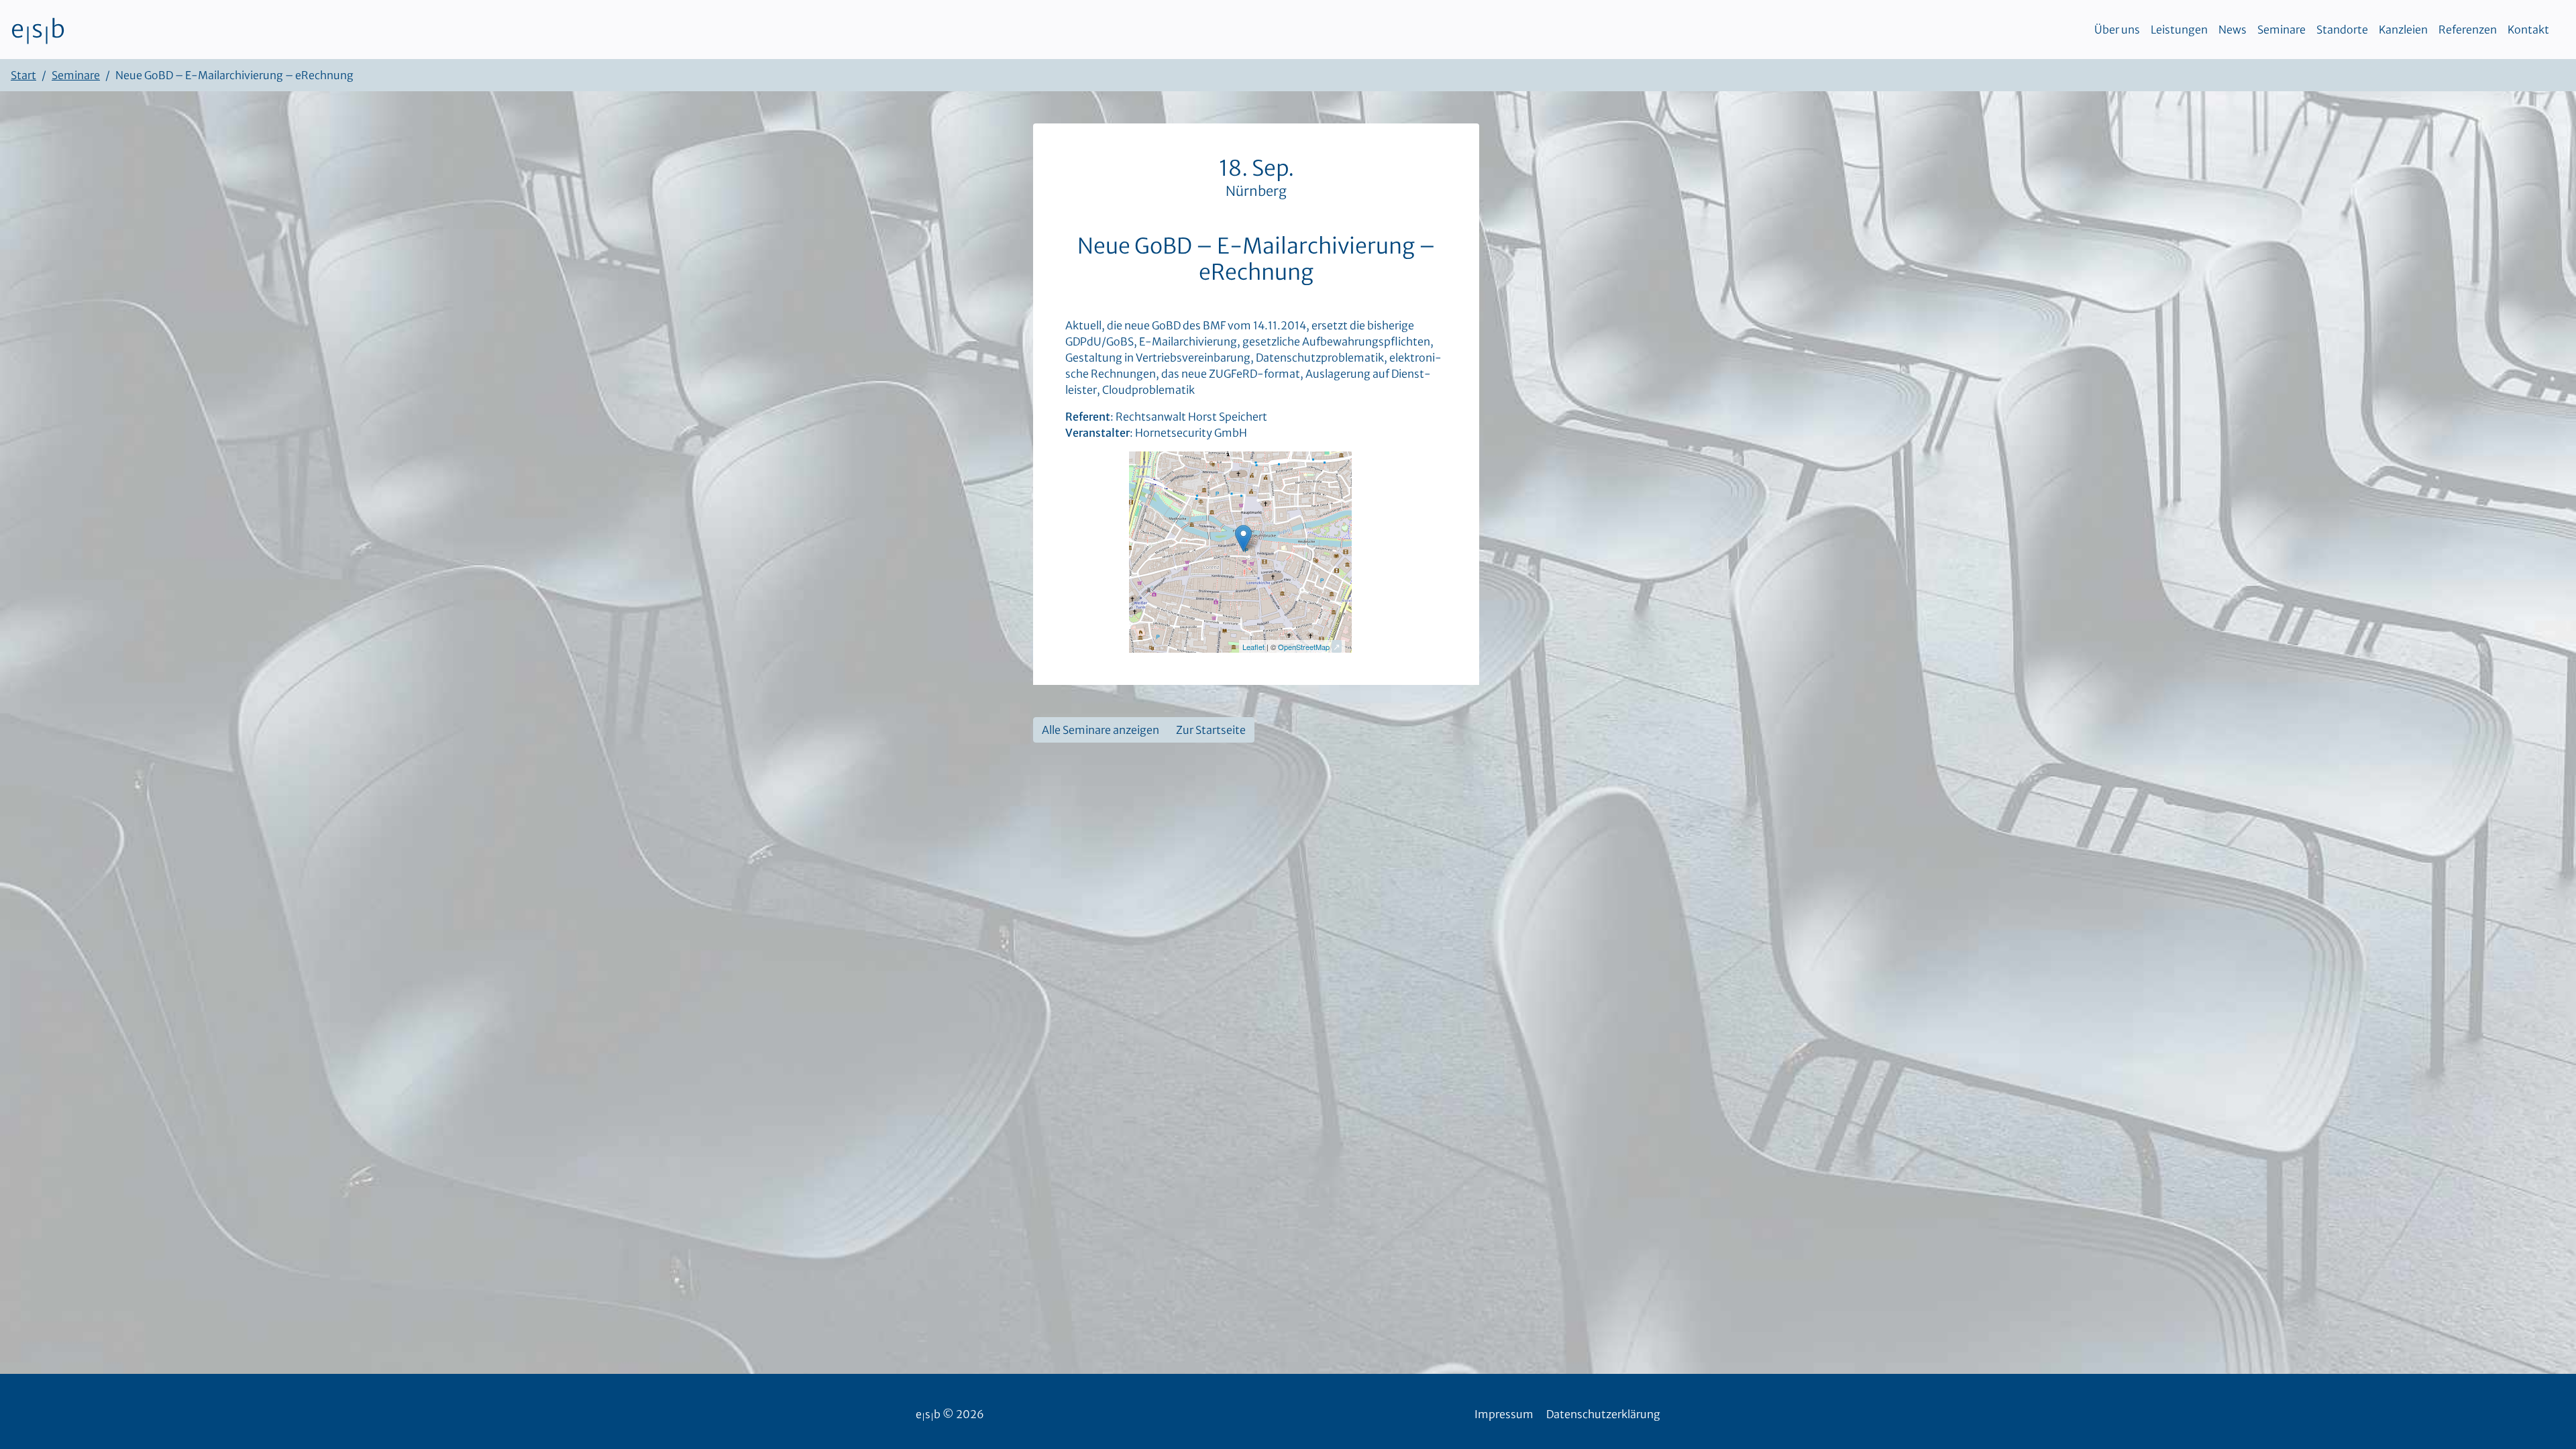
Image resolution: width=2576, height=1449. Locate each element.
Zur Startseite (1211, 730)
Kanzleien (2403, 30)
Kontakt (2528, 30)
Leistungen (2179, 30)
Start (23, 75)
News (2233, 30)
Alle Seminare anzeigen (1101, 730)
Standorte (2342, 30)
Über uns (2117, 30)
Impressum (1504, 1414)
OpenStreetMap (1304, 647)
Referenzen (2468, 30)
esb (38, 30)
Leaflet (1253, 647)
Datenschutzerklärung (1603, 1414)
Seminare (2282, 30)
